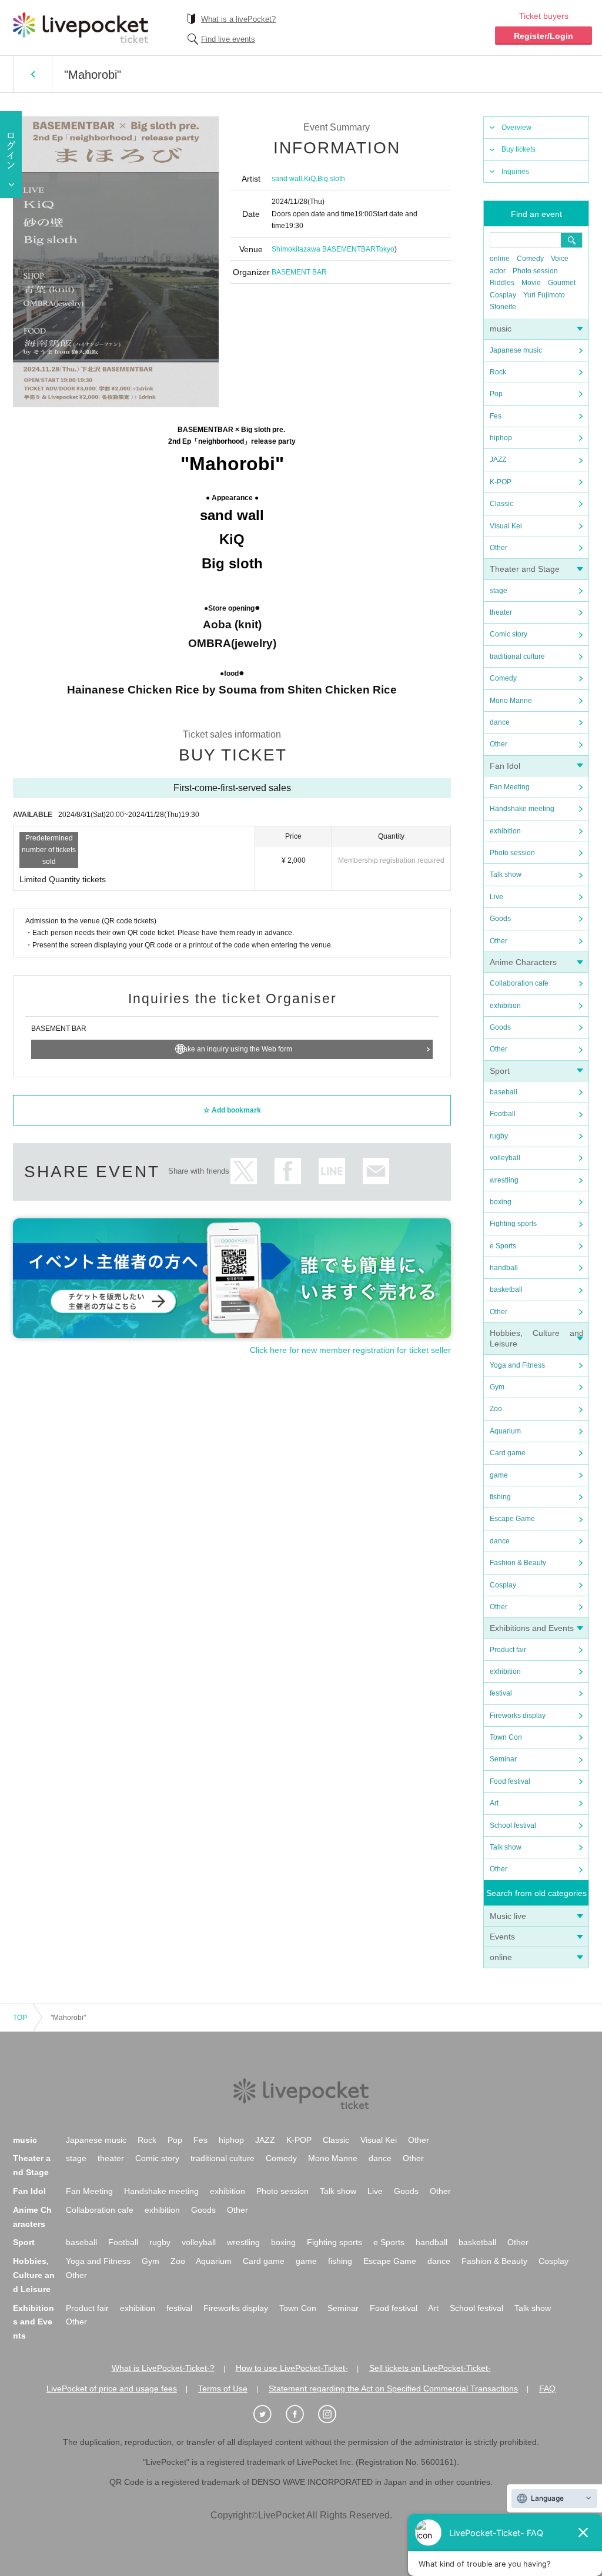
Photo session (535, 271)
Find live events (228, 39)
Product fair (508, 1650)
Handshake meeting (522, 809)
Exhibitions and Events (532, 1628)
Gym (497, 1387)
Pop (496, 394)
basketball (506, 1289)
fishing (500, 1497)
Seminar (503, 1759)
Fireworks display (518, 1716)
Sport (500, 1071)
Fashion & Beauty (518, 1563)
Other (499, 548)
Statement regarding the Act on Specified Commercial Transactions (393, 2389)
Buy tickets (519, 149)
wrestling (504, 1180)
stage (499, 591)
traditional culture (517, 656)
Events (502, 1937)
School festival (513, 1825)
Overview (516, 128)
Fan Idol (505, 766)
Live (496, 897)
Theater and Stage (525, 569)
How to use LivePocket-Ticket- (292, 2368)
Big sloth (331, 179)
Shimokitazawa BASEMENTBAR (324, 249)
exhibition (505, 831)
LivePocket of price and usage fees (112, 2389)
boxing (501, 1202)
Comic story (509, 634)
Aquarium (505, 1431)
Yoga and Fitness (517, 1365)
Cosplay (503, 295)
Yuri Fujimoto (544, 295)
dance (500, 722)
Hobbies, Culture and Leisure (34, 2275)
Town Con (506, 1737)
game (499, 1475)
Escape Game (512, 1519)
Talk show (506, 875)
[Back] (33, 74)
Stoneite (503, 307)
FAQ (547, 2389)
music (501, 329)
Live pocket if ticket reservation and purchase (81, 28)
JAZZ (498, 460)
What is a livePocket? (238, 19)
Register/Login (544, 36)
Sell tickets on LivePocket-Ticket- (430, 2368)
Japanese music (516, 350)
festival (501, 1693)
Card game (508, 1453)
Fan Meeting (510, 787)
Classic (501, 504)
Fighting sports (513, 1224)
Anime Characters (523, 962)
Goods (500, 919)
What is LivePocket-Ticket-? (163, 2368)
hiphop (501, 438)
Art (494, 1803)
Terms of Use (223, 2389)
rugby (499, 1136)
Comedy (530, 259)
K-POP (501, 482)
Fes (496, 416)
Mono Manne (511, 701)
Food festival (510, 1781)
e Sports (503, 1246)
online (500, 259)
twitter (244, 1171)
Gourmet (562, 283)
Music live (508, 1916)
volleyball (505, 1158)
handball (504, 1268)
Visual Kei (506, 526)
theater (501, 612)
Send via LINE (332, 1171)
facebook (288, 1171)
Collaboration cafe (519, 983)
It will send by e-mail (376, 1171)
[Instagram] (333, 2414)
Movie (531, 283)
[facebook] (301, 2414)
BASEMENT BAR (299, 272)
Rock (498, 372)
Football (503, 1114)
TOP (20, 2018)
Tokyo (385, 249)
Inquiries (515, 172)
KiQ (310, 179)
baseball (504, 1092)
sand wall (287, 179)
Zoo (496, 1409)
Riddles (502, 283)
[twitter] (269, 2414)
